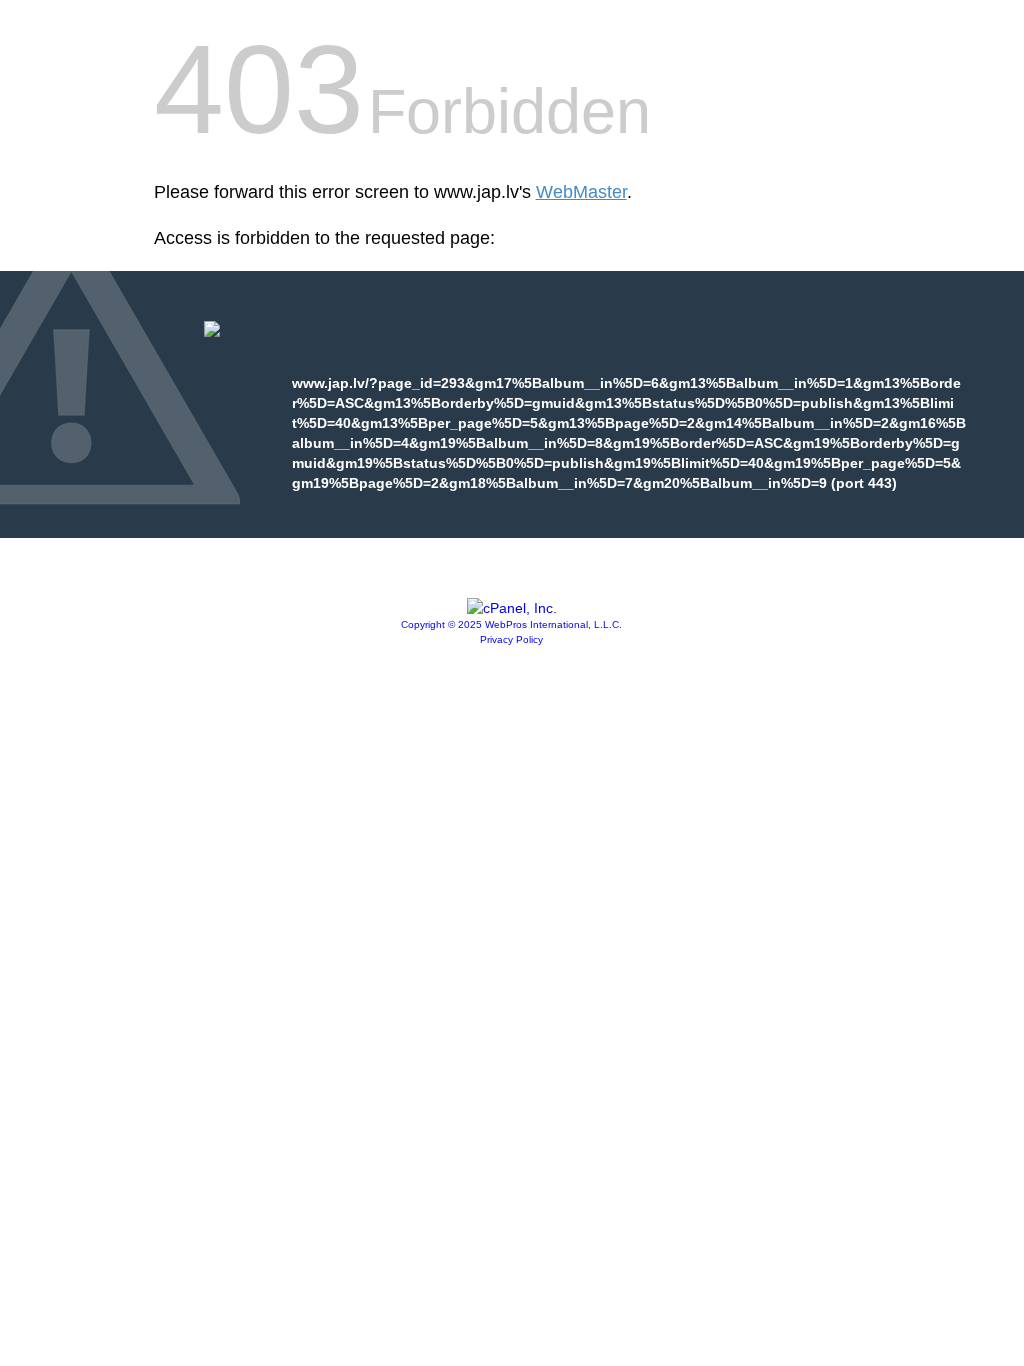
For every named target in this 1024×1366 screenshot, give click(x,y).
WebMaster (581, 192)
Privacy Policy (511, 639)
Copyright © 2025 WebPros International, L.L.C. (511, 624)
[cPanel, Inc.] (512, 608)
